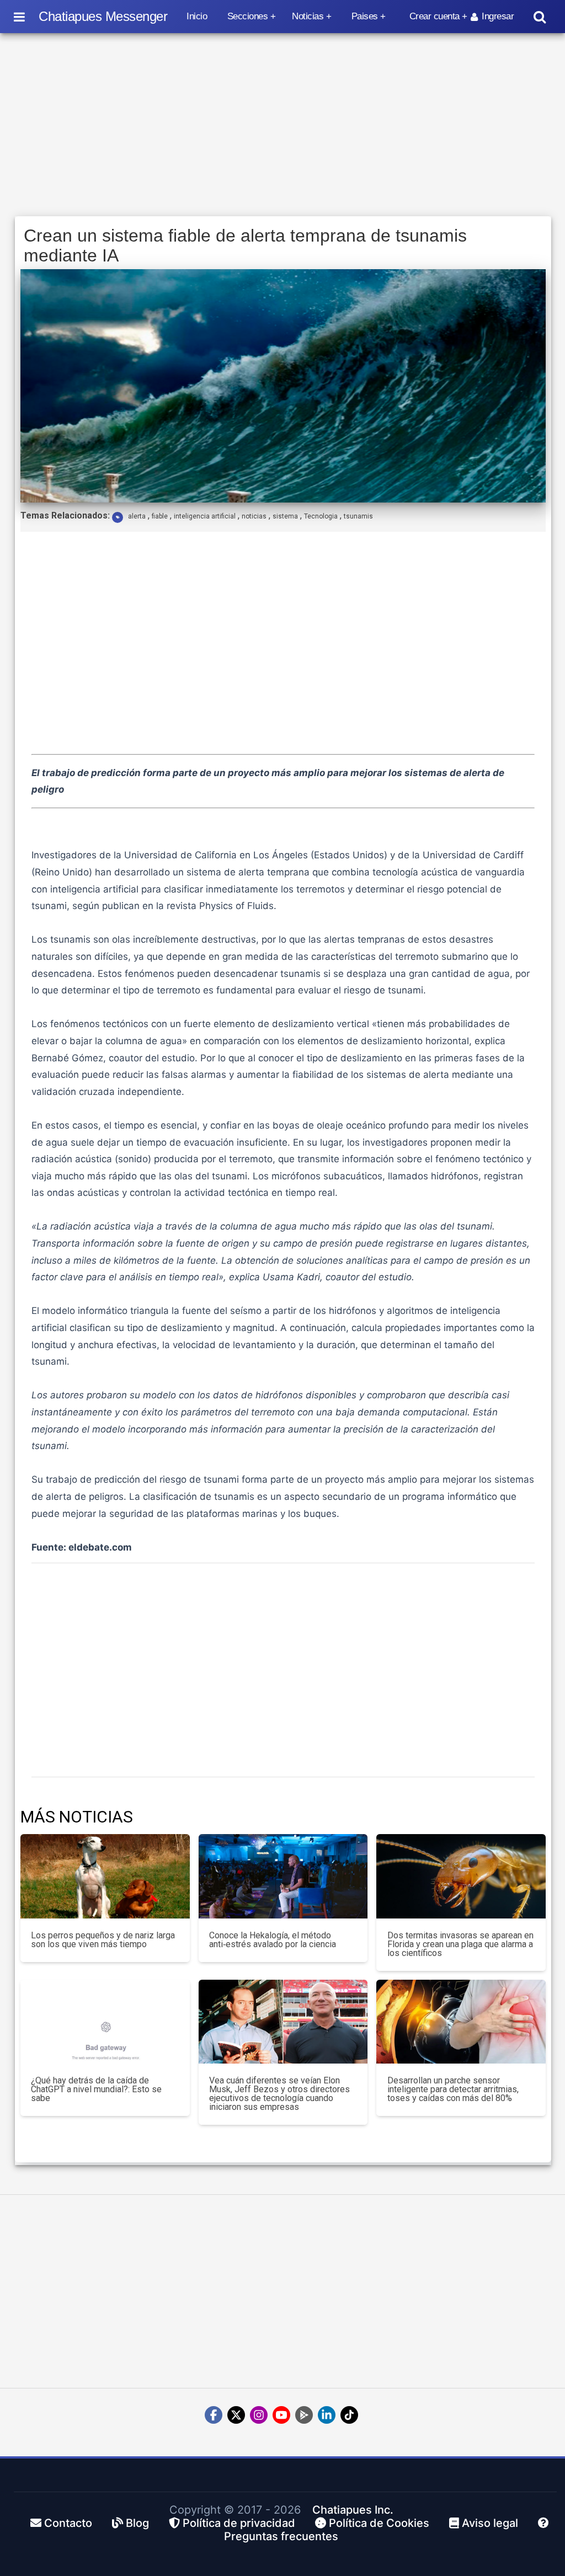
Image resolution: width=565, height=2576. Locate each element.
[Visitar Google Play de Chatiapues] (304, 2415)
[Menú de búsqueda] (540, 17)
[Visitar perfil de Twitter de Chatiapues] (236, 2415)
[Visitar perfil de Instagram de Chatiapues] (259, 2415)
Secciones (248, 16)
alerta (137, 516)
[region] (283, 125)
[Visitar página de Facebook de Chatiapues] (214, 2415)
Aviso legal (489, 2523)
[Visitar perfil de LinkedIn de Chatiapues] (327, 2415)
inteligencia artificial (205, 516)
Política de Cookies (378, 2523)
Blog (136, 2523)
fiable (160, 516)
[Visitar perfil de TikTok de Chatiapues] (349, 2415)
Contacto (67, 2523)
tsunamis (358, 516)
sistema (285, 516)
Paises (365, 16)
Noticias (308, 16)
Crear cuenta (435, 16)
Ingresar (498, 16)
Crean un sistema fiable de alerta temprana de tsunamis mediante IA (245, 245)
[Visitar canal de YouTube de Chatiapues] (281, 2415)
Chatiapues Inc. (353, 2510)
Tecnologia (321, 516)
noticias (254, 516)
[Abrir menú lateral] (19, 17)
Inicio (197, 16)
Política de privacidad (238, 2523)
